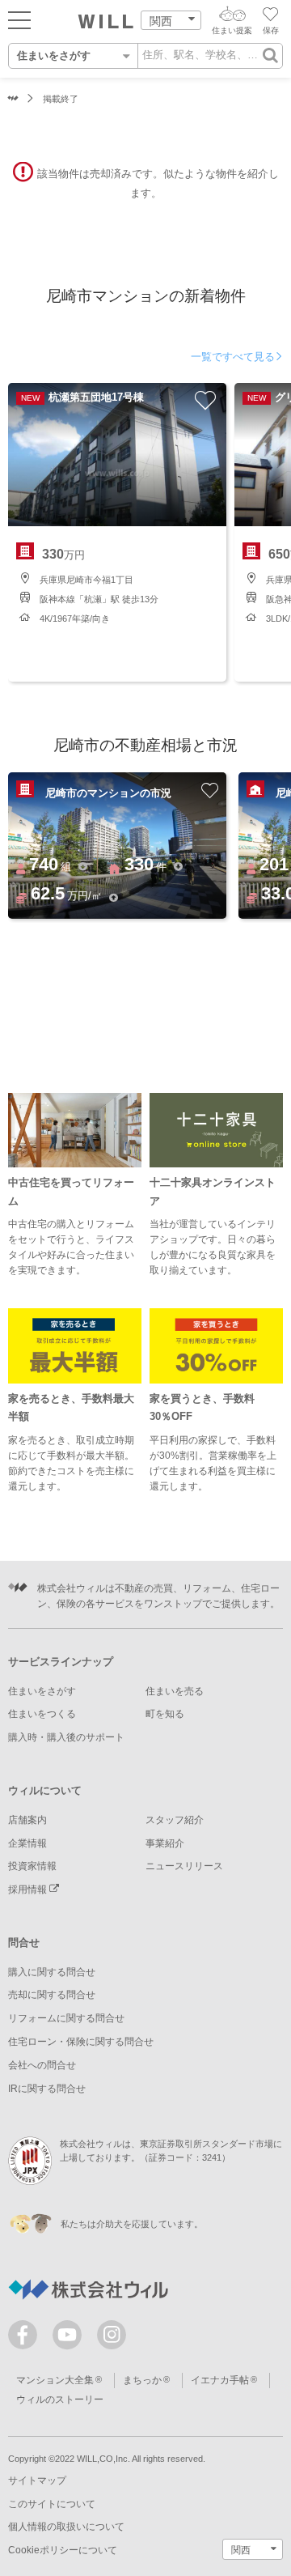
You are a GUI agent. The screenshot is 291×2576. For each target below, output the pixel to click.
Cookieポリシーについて (63, 2550)
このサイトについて (52, 2504)
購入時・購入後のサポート (66, 1737)
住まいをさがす (42, 1691)
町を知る (165, 1714)
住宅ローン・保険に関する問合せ (81, 2042)
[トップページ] (106, 22)
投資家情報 (32, 1866)
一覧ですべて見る (233, 357)
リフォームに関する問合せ (66, 2018)
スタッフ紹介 (175, 1820)
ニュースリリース (184, 1866)
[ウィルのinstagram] (112, 2335)
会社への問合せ (42, 2065)
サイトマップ (37, 2480)
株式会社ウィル (13, 99)
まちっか (142, 2380)
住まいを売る (175, 1691)
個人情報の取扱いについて (66, 2527)
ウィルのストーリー (60, 2400)
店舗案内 (27, 1820)
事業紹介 (165, 1843)
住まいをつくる (42, 1714)
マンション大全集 (55, 2380)
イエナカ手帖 (220, 2380)
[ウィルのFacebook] (26, 2338)
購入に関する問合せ (52, 1972)
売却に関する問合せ (52, 1995)
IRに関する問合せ (47, 2089)
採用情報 (29, 1889)
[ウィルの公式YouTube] (71, 2338)
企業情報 (27, 1843)
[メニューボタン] (19, 19)
